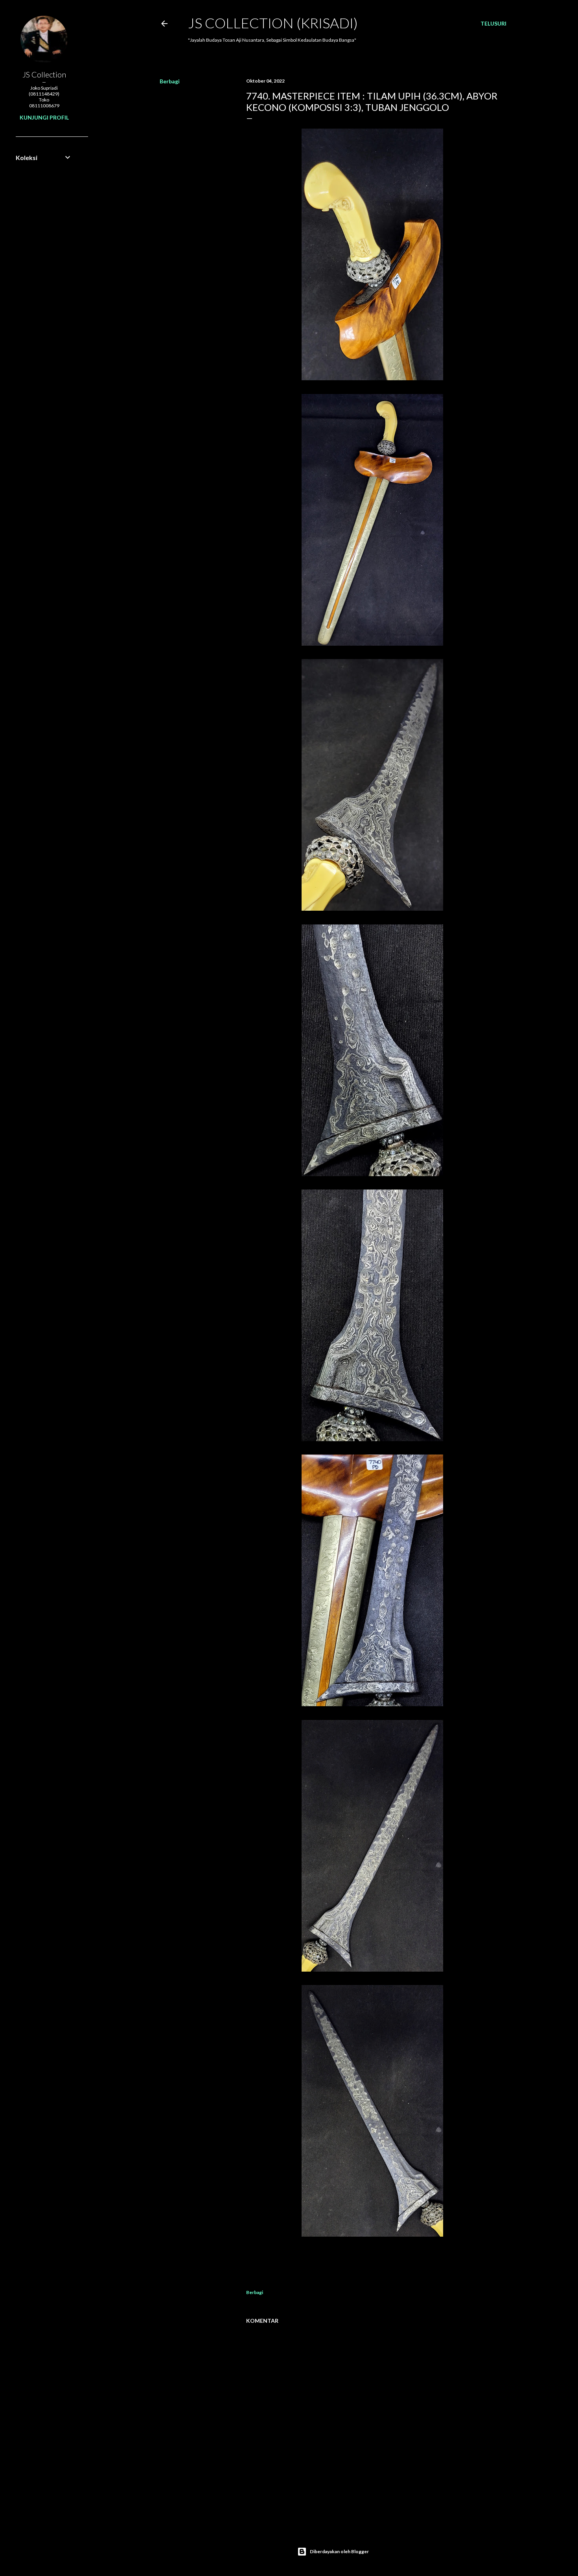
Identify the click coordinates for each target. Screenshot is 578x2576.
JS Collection (44, 74)
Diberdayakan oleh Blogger (339, 2551)
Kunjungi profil (44, 117)
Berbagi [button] (170, 81)
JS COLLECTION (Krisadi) (273, 23)
